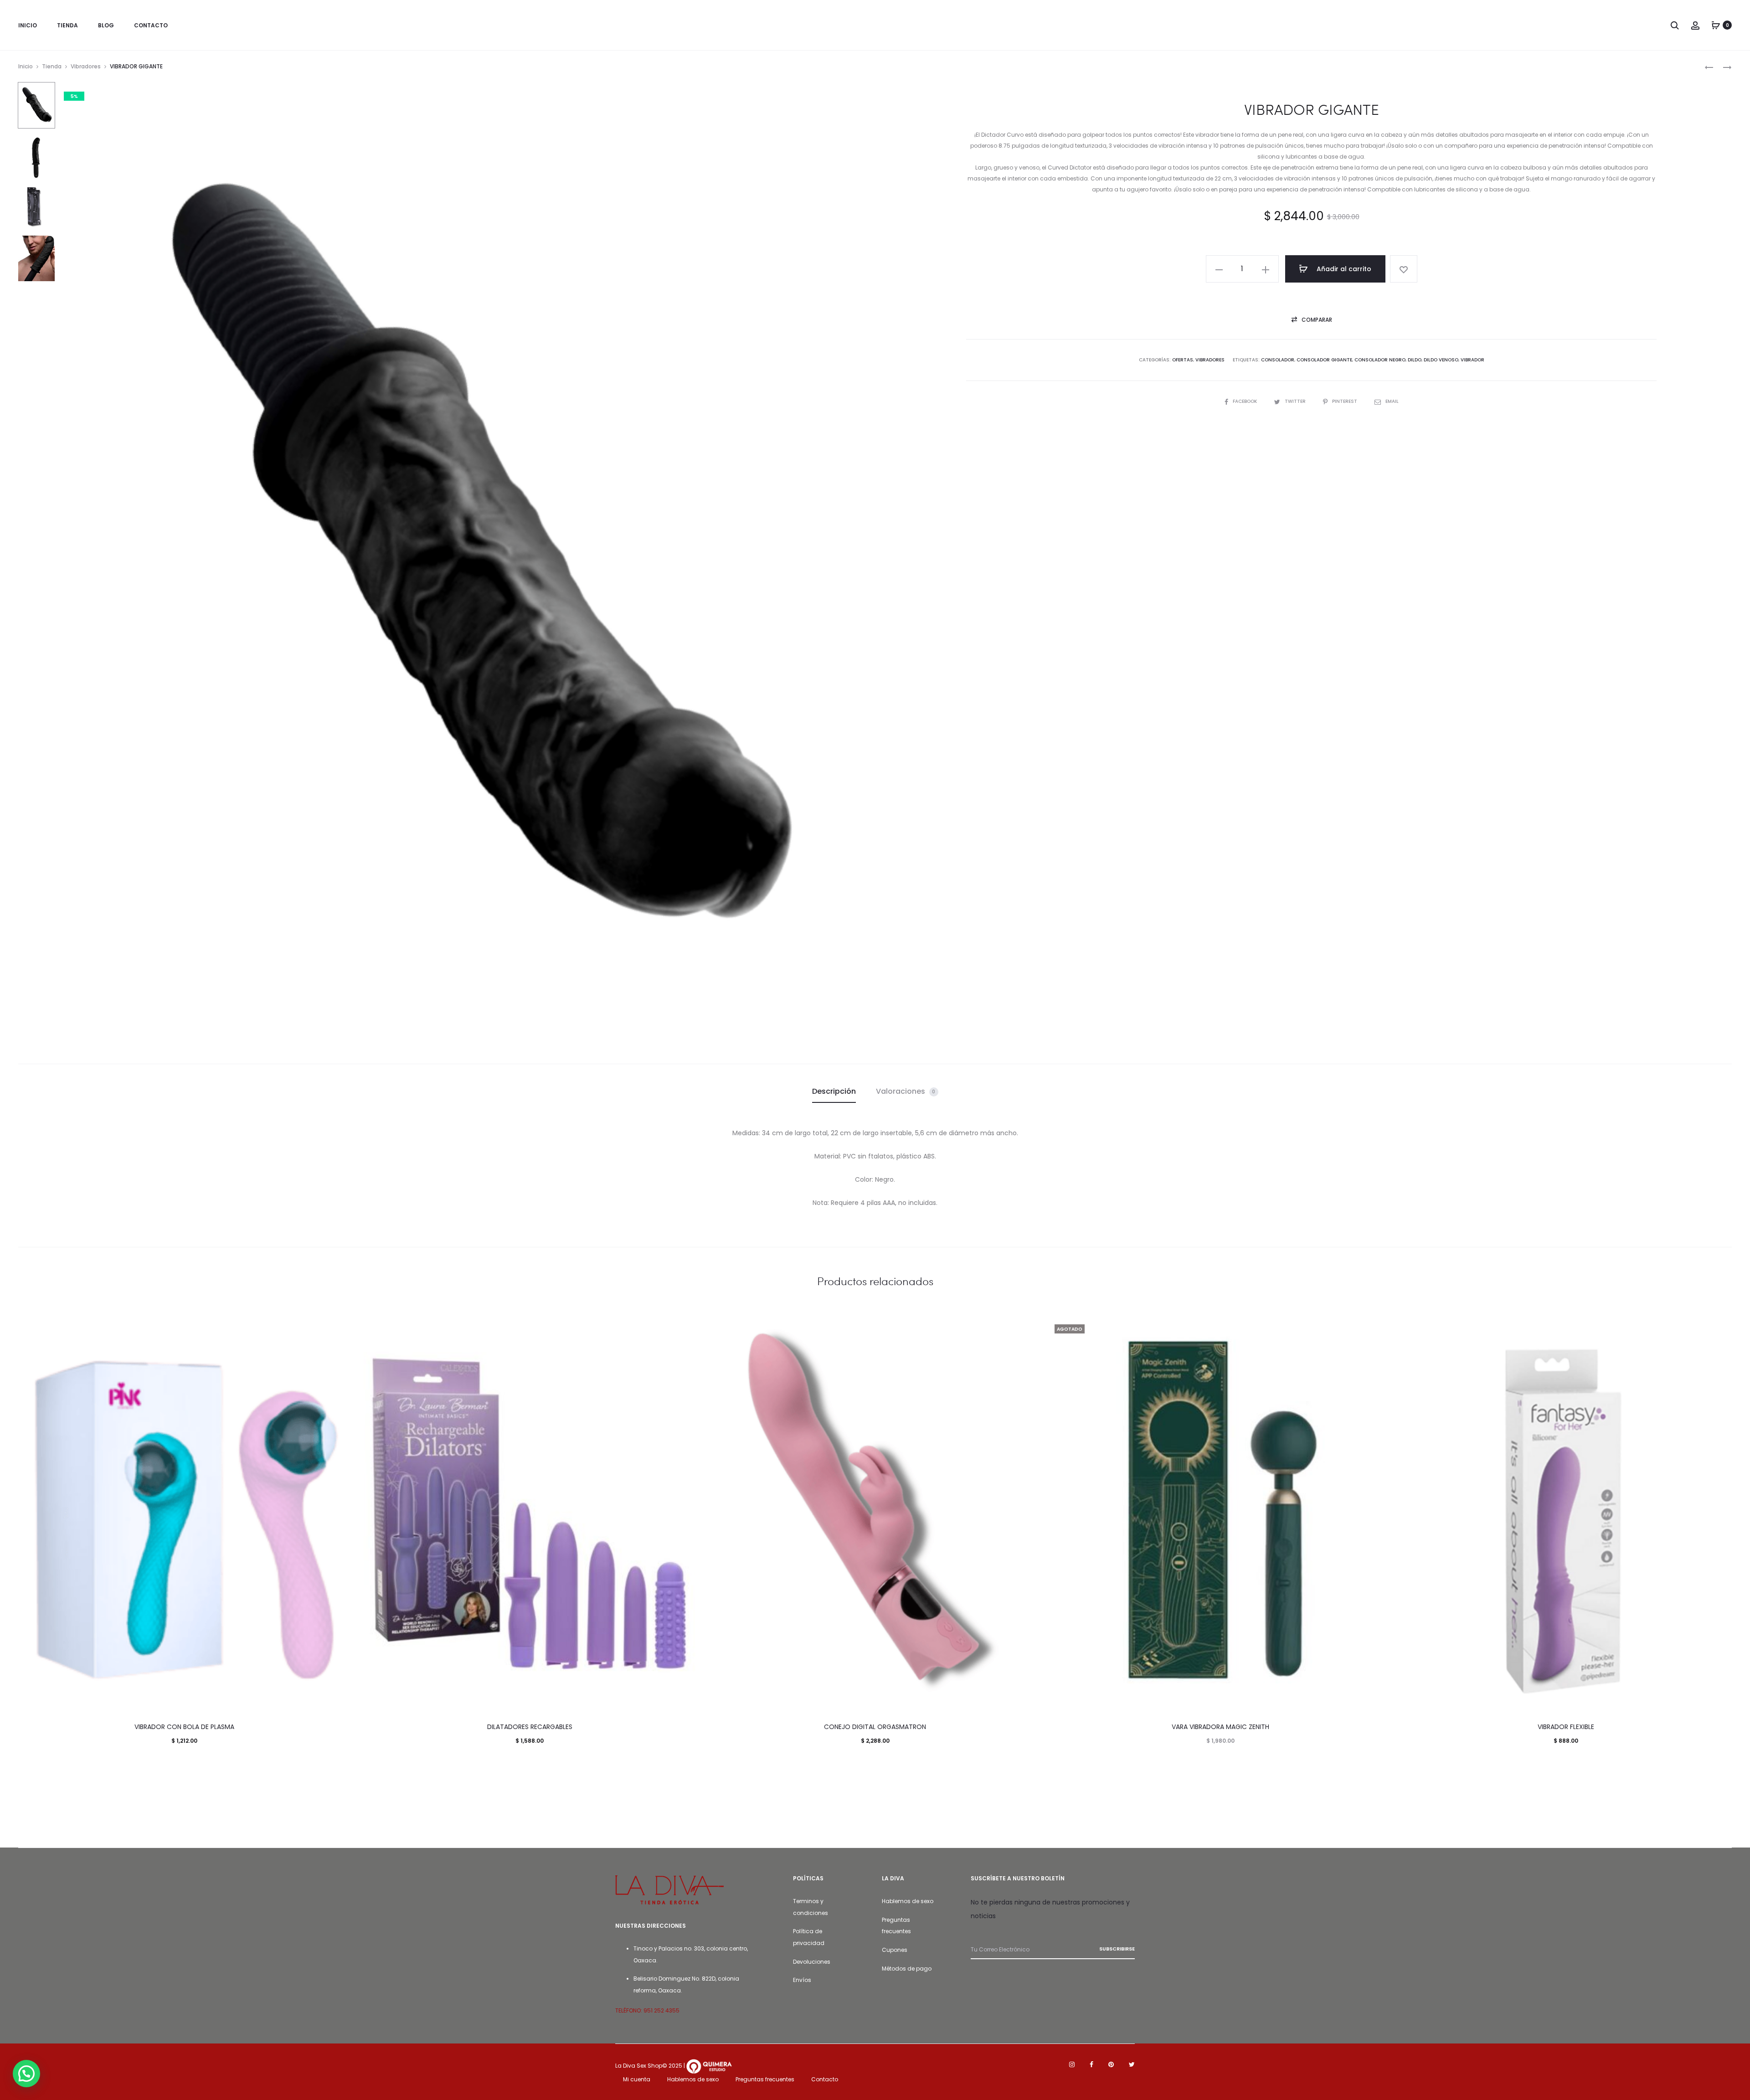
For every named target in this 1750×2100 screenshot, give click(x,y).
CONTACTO (151, 25)
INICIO (28, 25)
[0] (1716, 25)
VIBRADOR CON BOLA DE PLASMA (184, 1727)
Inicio (26, 66)
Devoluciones (812, 1962)
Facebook (1246, 401)
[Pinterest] (1111, 2064)
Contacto (825, 2079)
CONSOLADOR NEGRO (1380, 360)
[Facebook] (1091, 2064)
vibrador (1472, 360)
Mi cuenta (637, 2079)
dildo (1415, 360)
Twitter (1296, 401)
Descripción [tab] (834, 1091)
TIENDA (67, 25)
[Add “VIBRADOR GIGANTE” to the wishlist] (1404, 269)
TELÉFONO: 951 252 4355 (647, 2010)
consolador (1278, 360)
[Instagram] (1072, 2064)
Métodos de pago (907, 1969)
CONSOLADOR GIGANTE (1324, 360)
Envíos (802, 1980)
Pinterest (1345, 401)
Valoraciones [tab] (906, 1091)
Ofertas (1183, 360)
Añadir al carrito (1343, 269)
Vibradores (86, 66)
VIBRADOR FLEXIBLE (1566, 1727)
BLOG (106, 25)
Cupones (895, 1950)
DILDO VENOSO (1441, 360)
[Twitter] (1132, 2064)
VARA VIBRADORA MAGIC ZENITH (1220, 1727)
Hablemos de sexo (908, 1901)
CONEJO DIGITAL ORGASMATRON (875, 1727)
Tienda (52, 66)
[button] (1219, 269)
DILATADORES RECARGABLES (530, 1727)
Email (1392, 401)
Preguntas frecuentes (765, 2079)
